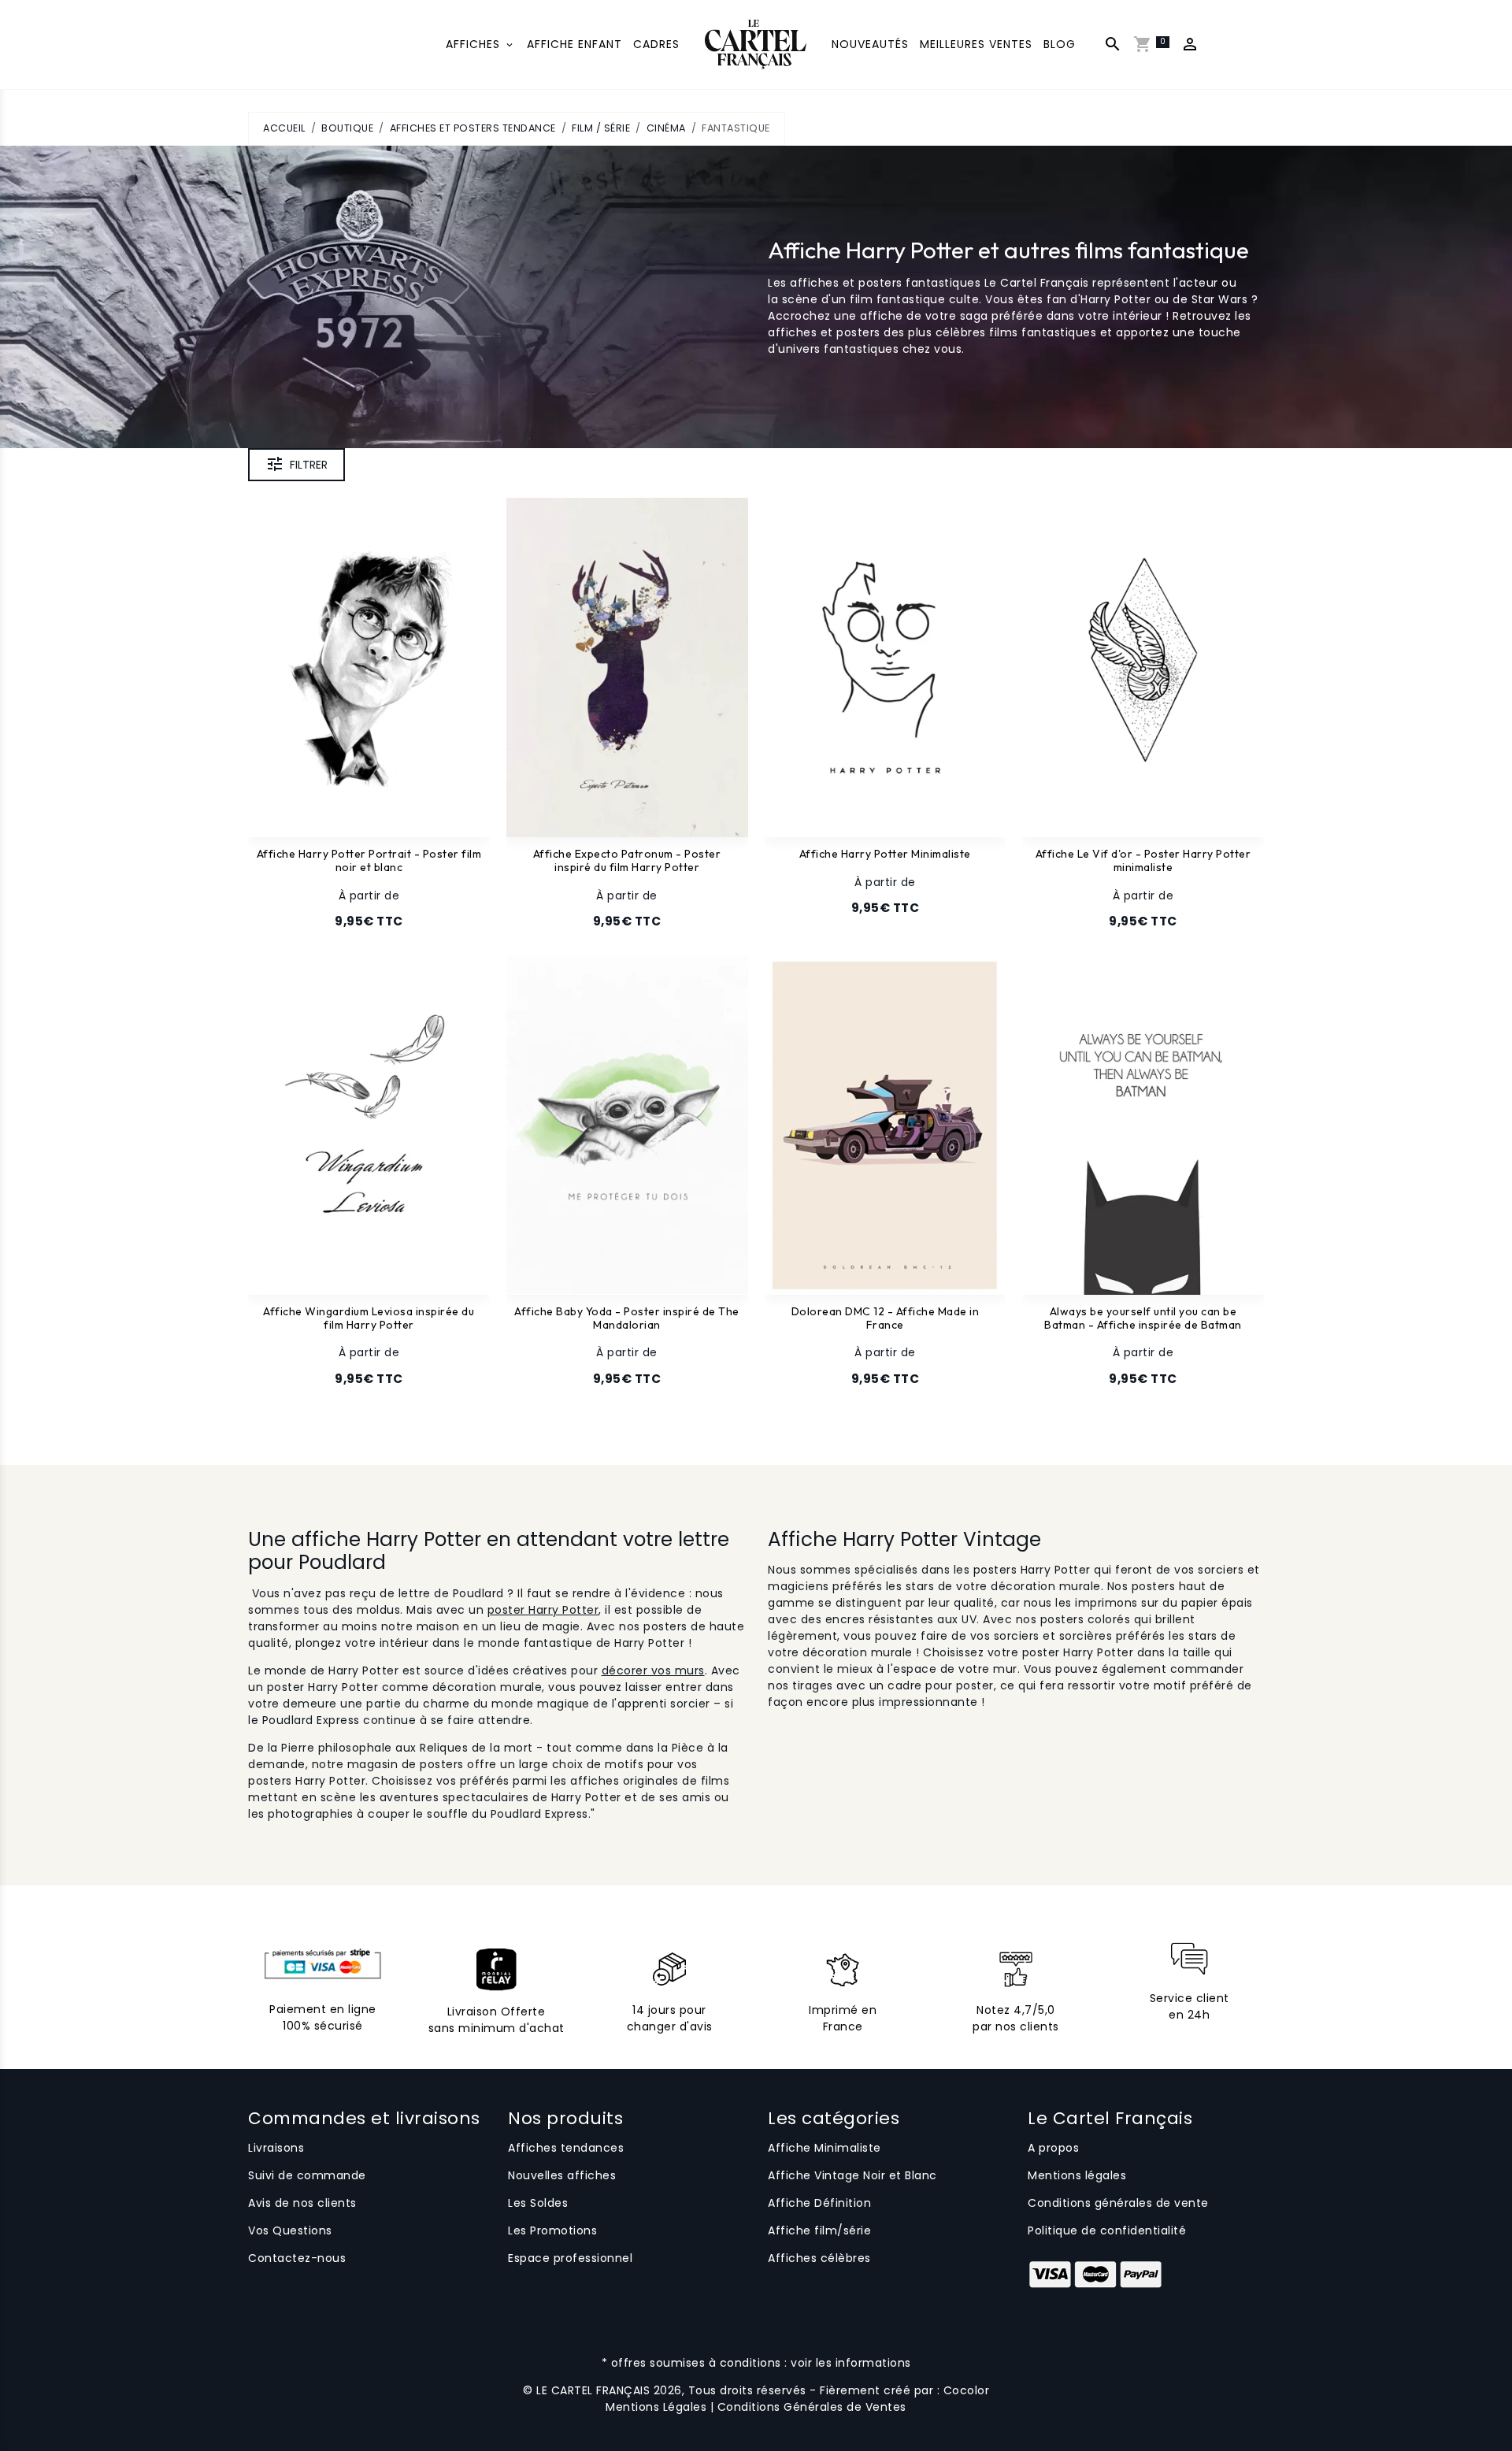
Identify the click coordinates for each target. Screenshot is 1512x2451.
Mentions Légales (656, 2407)
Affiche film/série (819, 2230)
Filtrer (309, 465)
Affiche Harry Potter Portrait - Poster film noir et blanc (369, 861)
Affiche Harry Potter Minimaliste (885, 854)
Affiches (475, 44)
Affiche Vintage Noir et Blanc (852, 2175)
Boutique (347, 128)
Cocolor (967, 2390)
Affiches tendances (566, 2148)
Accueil (284, 128)
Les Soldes (538, 2203)
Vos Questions (290, 2230)
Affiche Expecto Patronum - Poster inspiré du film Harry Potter (627, 861)
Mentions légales (1077, 2175)
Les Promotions (552, 2230)
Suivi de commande (307, 2175)
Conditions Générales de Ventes (812, 2407)
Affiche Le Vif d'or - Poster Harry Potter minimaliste (1143, 861)
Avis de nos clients (302, 2203)
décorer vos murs (653, 1670)
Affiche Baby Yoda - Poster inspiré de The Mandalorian (627, 1318)
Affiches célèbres (819, 2258)
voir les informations (851, 2363)
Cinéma (666, 128)
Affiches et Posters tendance (473, 128)
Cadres (656, 44)
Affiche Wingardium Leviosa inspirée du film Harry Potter (369, 1318)
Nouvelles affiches (562, 2175)
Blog (1060, 44)
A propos (1053, 2148)
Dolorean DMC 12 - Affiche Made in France (886, 1318)
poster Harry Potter (543, 1610)
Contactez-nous (297, 2258)
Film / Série (601, 128)
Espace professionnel (570, 2258)
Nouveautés (870, 44)
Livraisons (276, 2148)
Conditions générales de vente (1118, 2203)
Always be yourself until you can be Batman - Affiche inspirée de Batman (1143, 1318)
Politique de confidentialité (1107, 2230)
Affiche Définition (819, 2203)
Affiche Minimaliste (825, 2148)
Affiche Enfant (574, 44)
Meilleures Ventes (976, 44)
